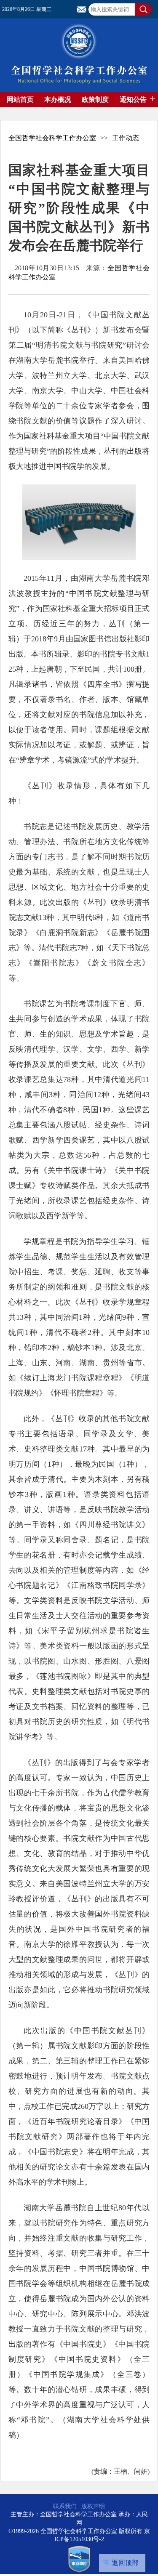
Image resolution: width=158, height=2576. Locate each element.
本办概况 (58, 100)
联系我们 (65, 2506)
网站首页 (20, 100)
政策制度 (95, 100)
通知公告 (133, 100)
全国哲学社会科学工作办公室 (52, 138)
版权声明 (93, 2506)
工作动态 (126, 138)
